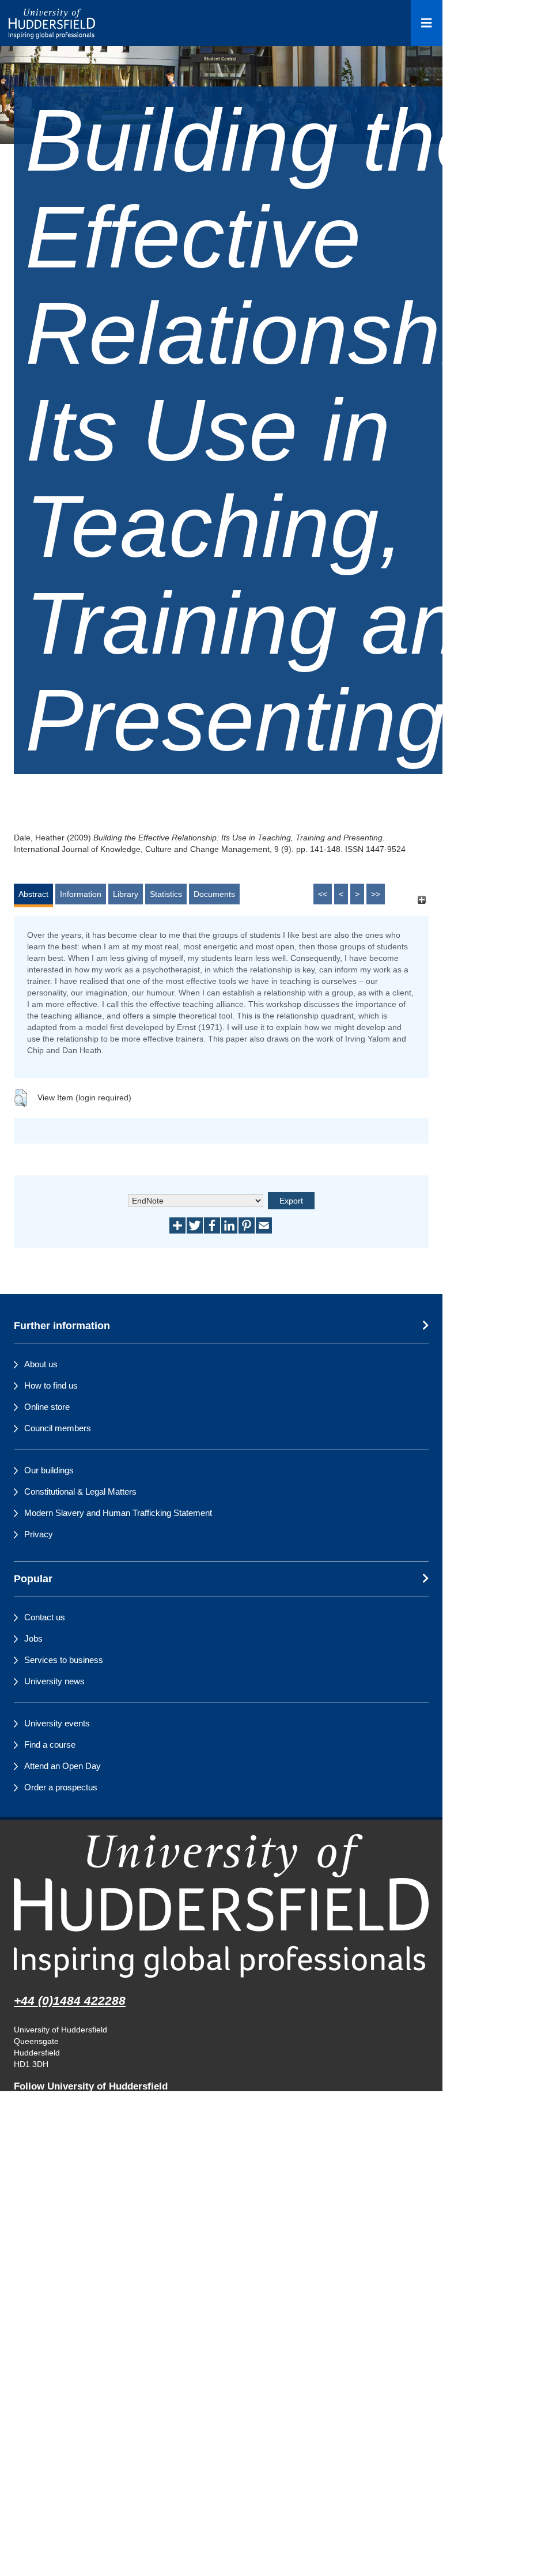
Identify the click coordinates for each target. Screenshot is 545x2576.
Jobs (33, 1638)
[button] (20, 1098)
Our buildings (49, 1470)
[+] (421, 899)
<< (323, 894)
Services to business (64, 1660)
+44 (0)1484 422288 (70, 2000)
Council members (58, 1428)
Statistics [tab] (166, 894)
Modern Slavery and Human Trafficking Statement (118, 1513)
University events (57, 1723)
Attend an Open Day (63, 1766)
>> (376, 894)
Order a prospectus (61, 1787)
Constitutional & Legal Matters (80, 1491)
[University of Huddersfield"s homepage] (221, 1906)
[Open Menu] (427, 23)
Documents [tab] (214, 894)
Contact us (45, 1617)
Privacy (39, 1534)
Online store (47, 1407)
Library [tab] (126, 894)
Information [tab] (81, 894)
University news (54, 1681)
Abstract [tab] (33, 894)
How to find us (51, 1385)
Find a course (50, 1745)
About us (41, 1364)
